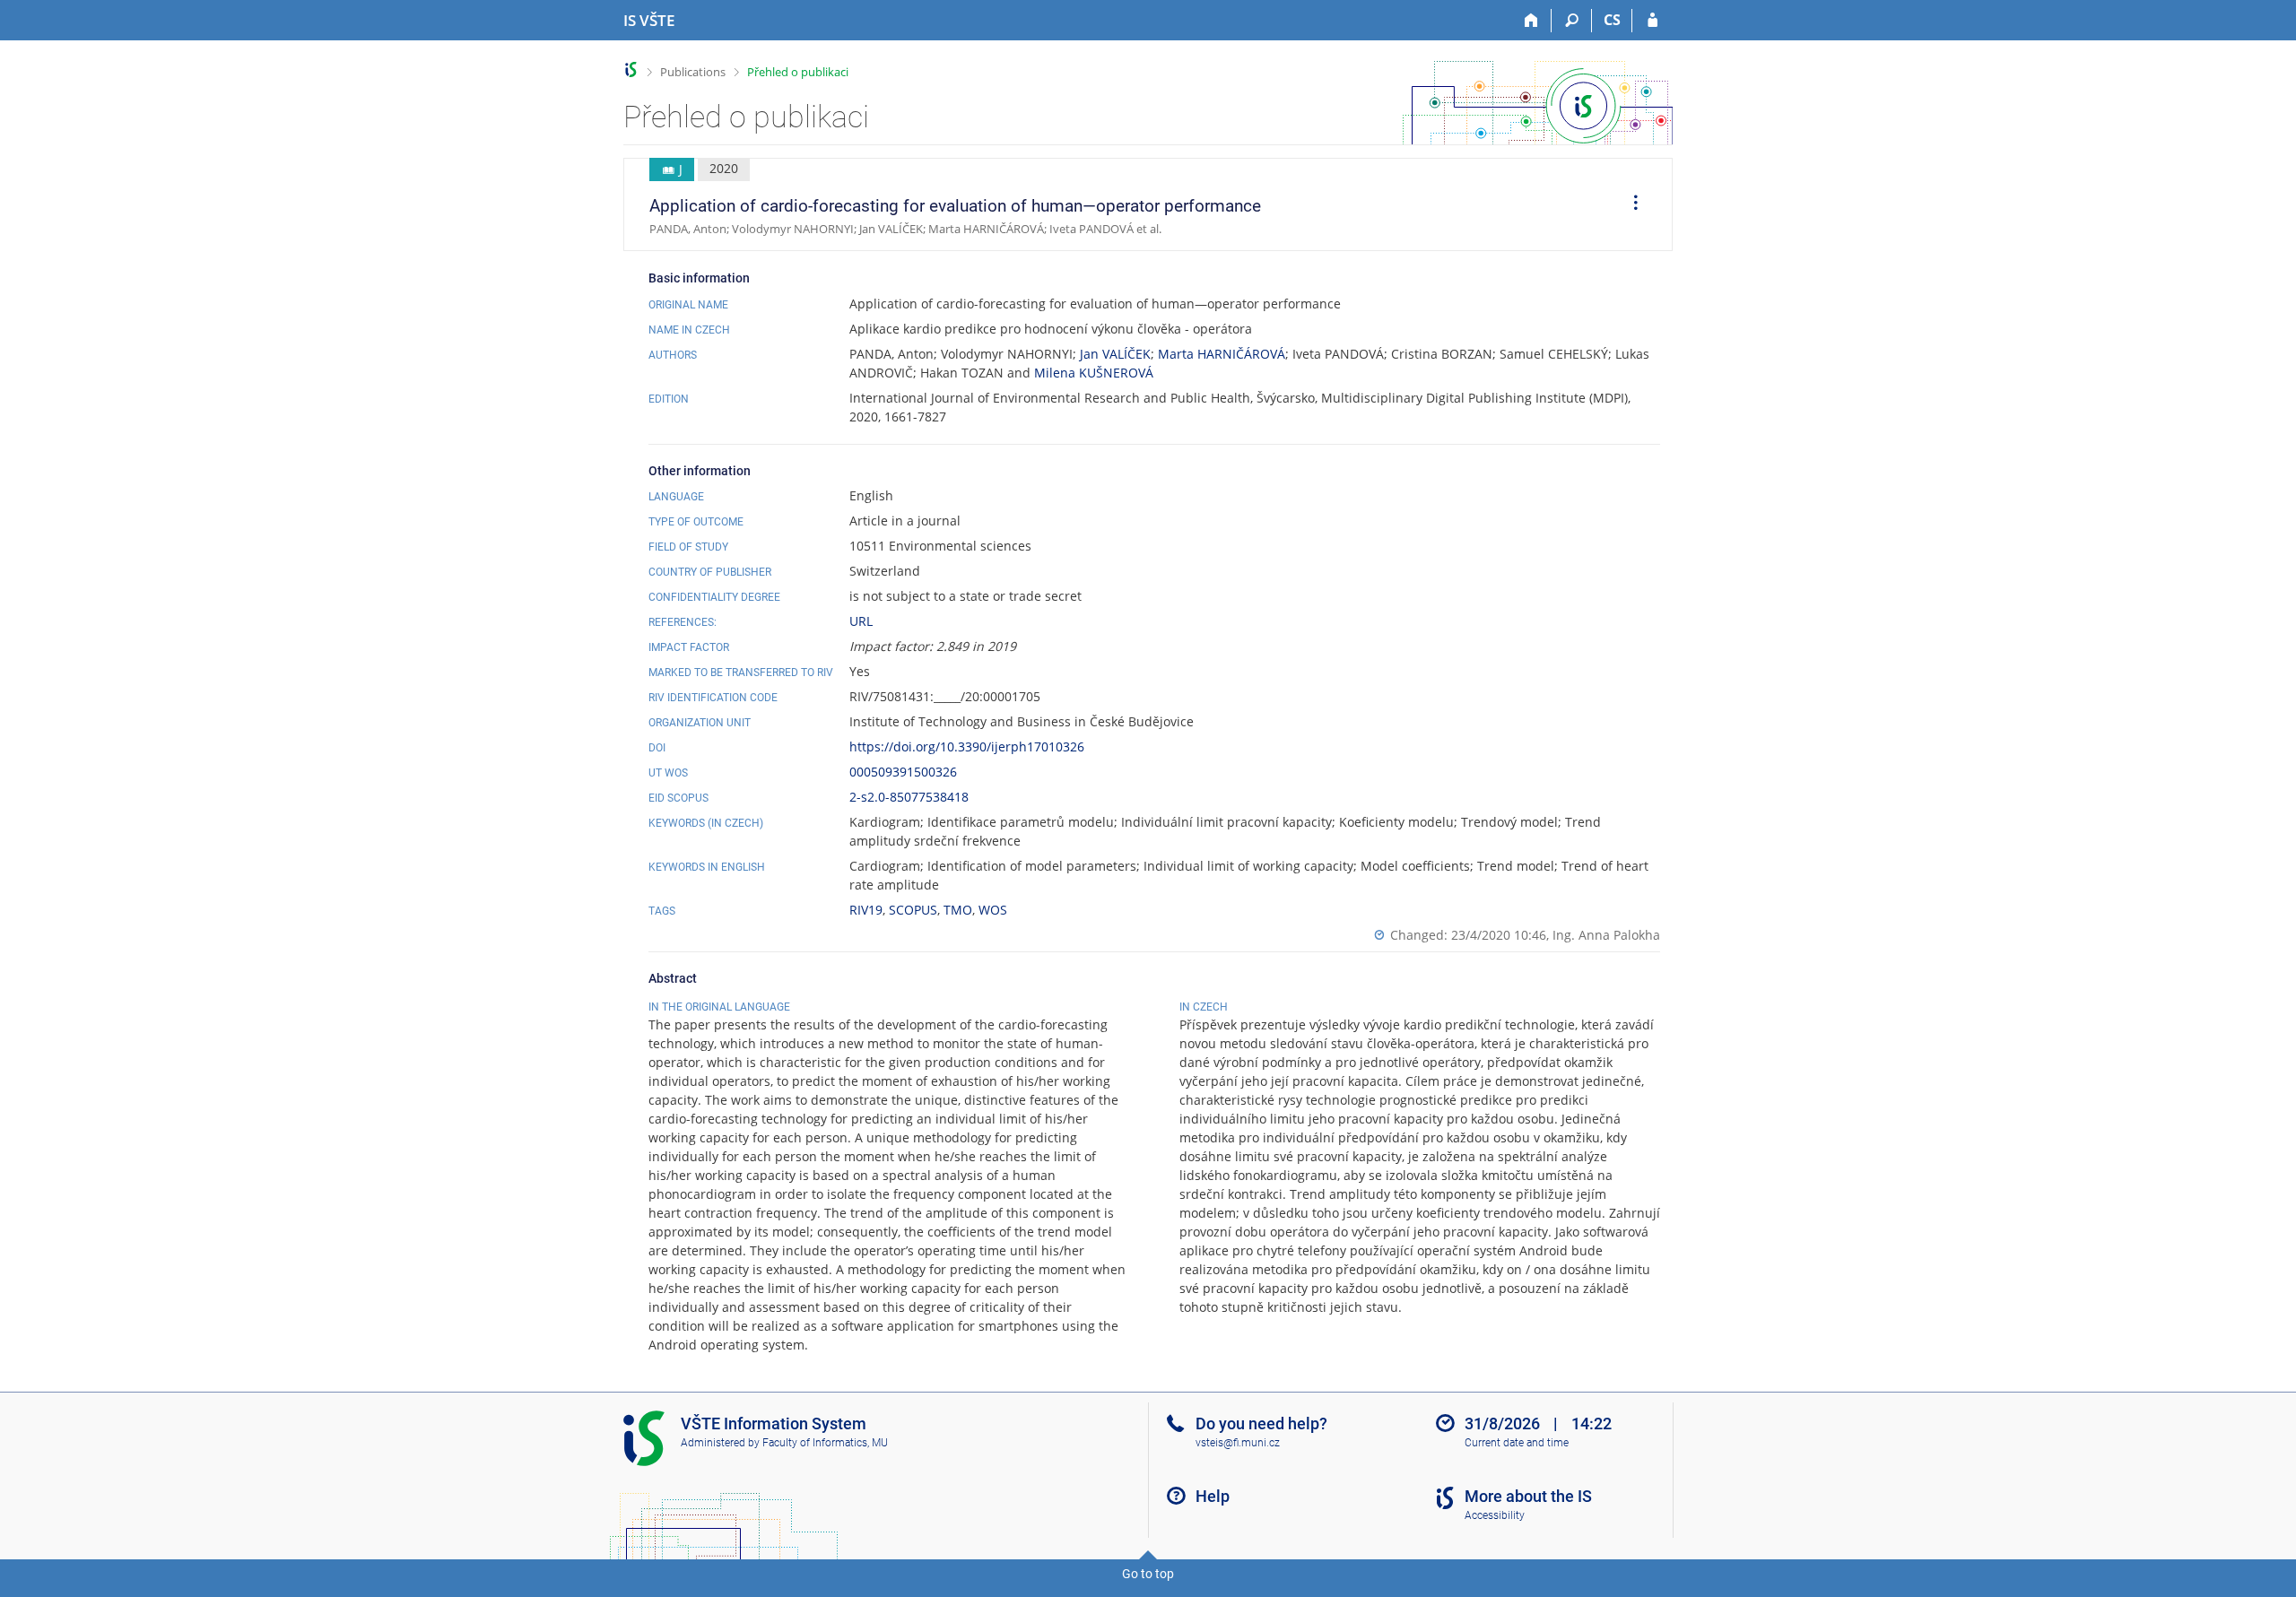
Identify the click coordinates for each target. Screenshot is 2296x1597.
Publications (693, 72)
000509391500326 (903, 772)
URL (861, 621)
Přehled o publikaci (798, 72)
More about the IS (1528, 1496)
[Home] (1531, 21)
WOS (993, 910)
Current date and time (1517, 1443)
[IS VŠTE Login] (1652, 21)
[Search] (1572, 21)
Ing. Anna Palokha (1606, 935)
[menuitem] (1630, 204)
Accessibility (1495, 1515)
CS (1612, 20)
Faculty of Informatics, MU (825, 1443)
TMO (958, 910)
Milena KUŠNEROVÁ (1094, 373)
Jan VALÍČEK (1115, 354)
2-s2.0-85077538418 (909, 797)
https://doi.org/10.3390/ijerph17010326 (967, 746)
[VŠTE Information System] (631, 69)
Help (1213, 1496)
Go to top (1148, 1574)
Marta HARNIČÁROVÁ (1222, 354)
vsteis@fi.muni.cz (1238, 1443)
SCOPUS (913, 910)
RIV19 (866, 910)
